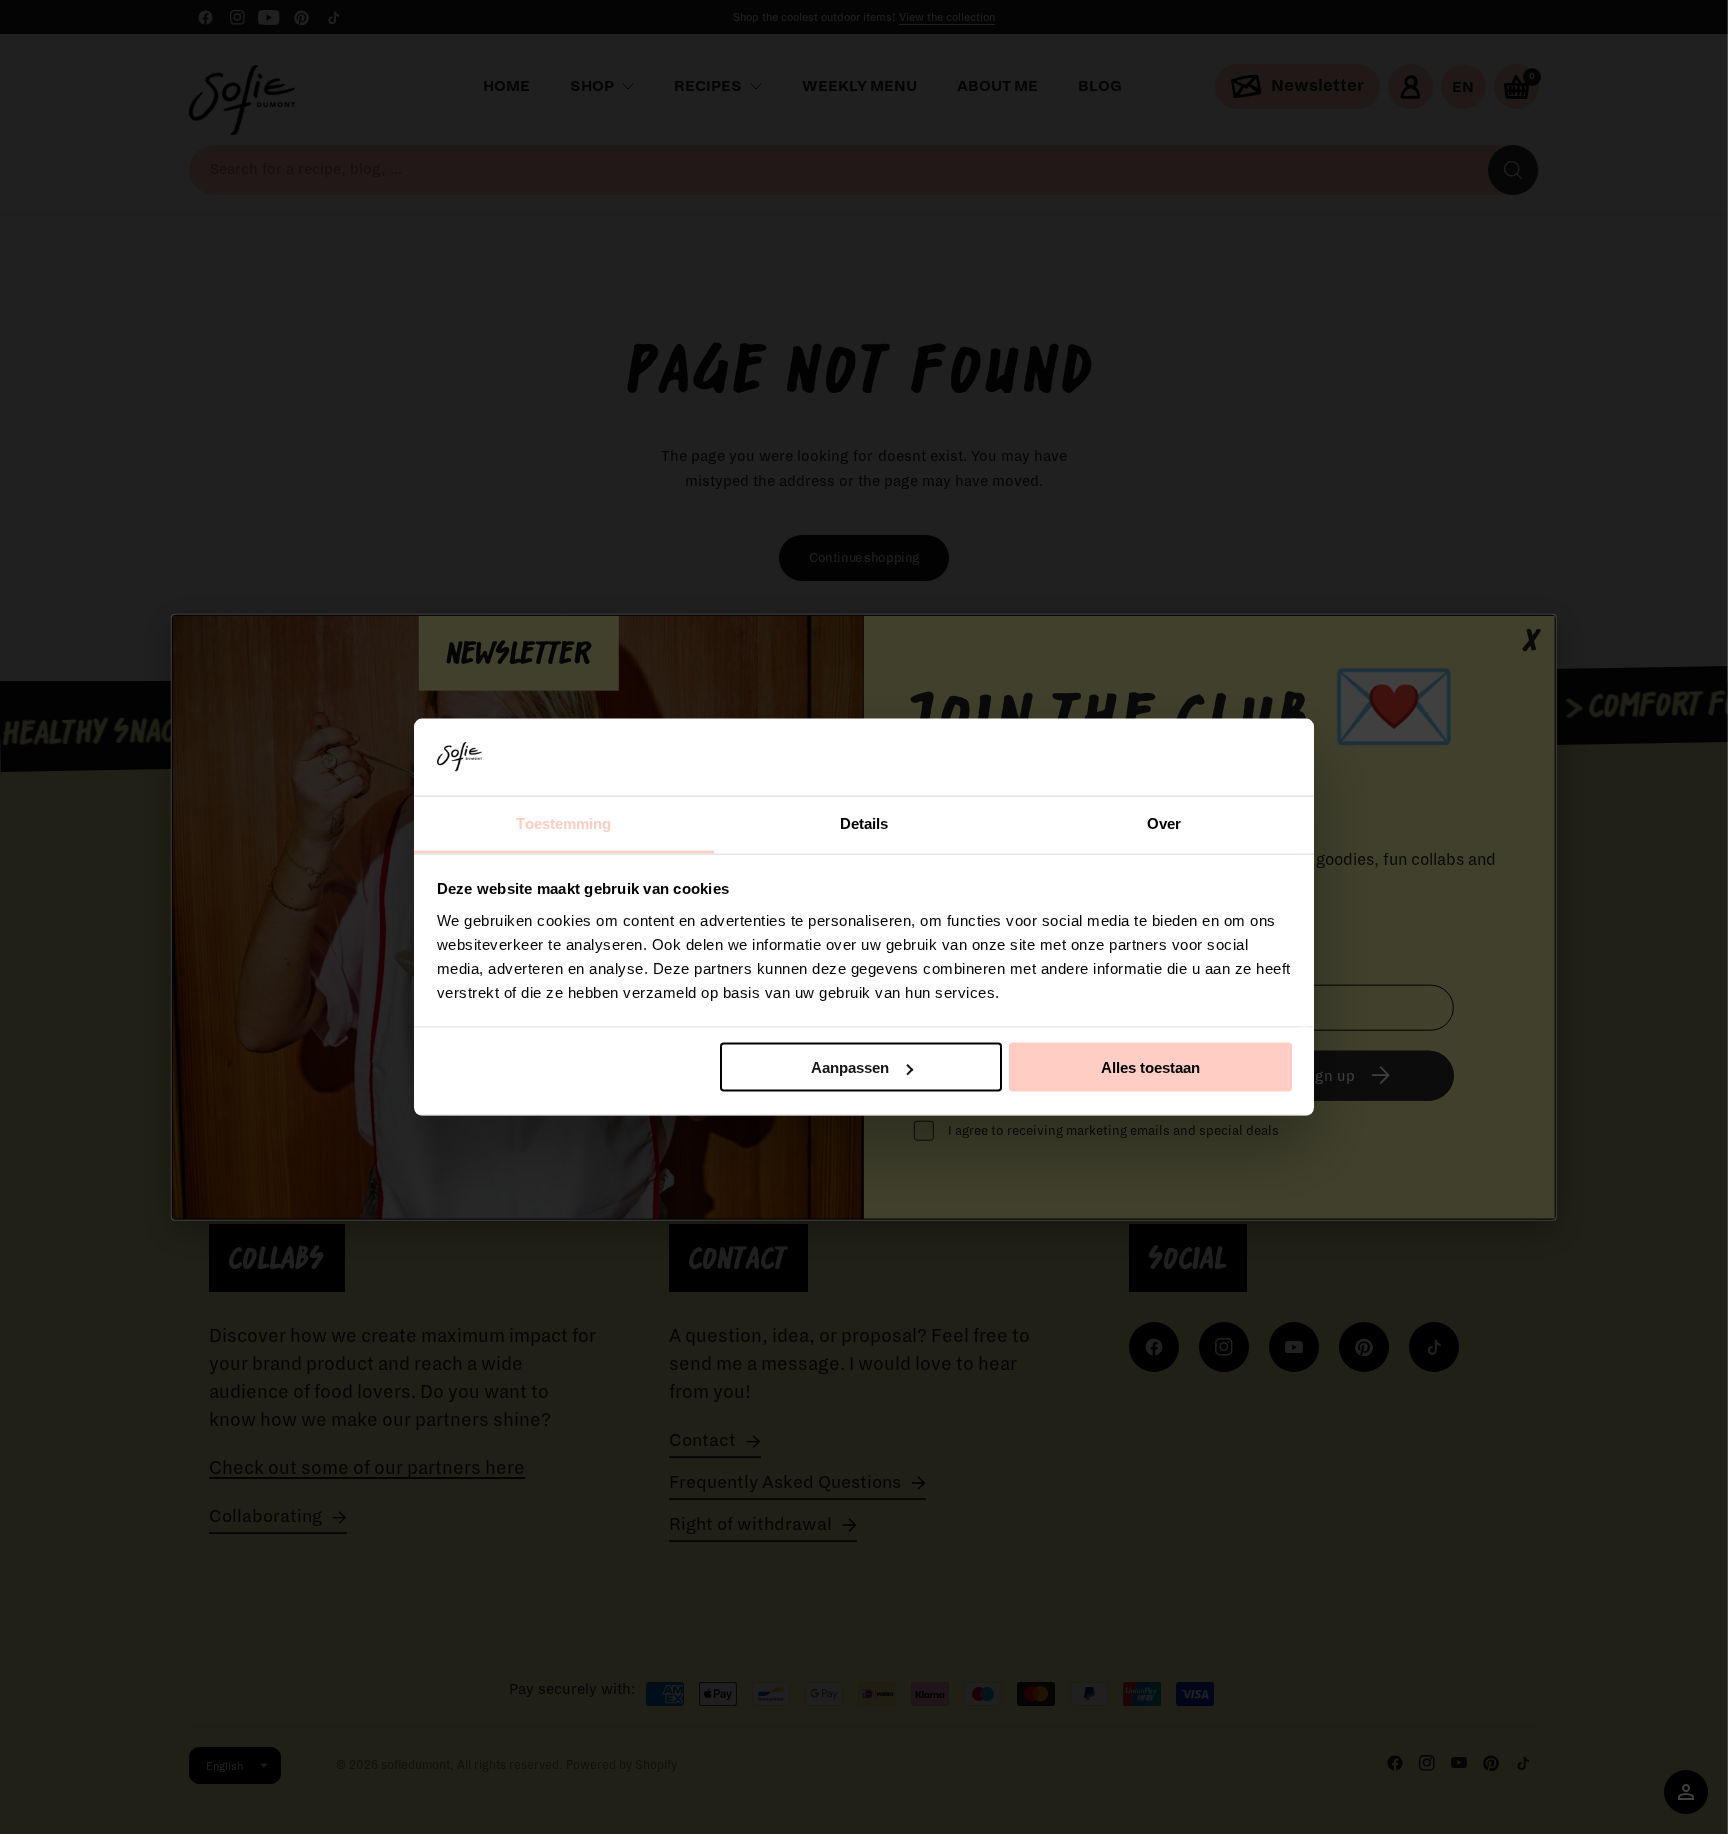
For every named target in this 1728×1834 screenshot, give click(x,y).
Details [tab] (864, 822)
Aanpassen (850, 1067)
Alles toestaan (1150, 1067)
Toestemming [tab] (563, 822)
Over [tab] (1164, 822)
